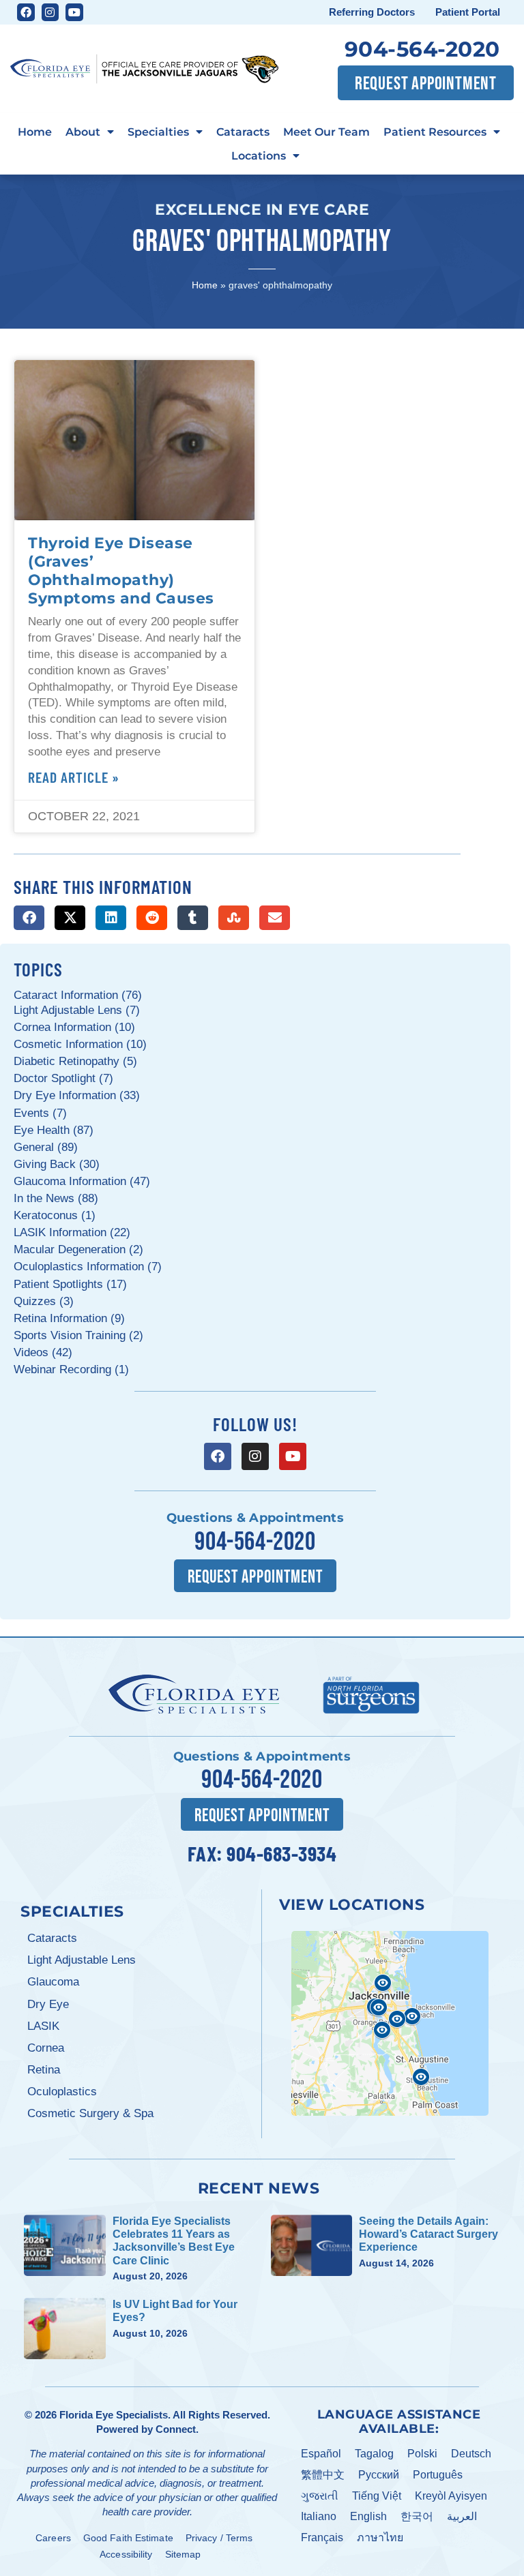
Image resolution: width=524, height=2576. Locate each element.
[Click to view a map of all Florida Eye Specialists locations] (390, 2023)
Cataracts (243, 132)
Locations (259, 155)
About (83, 132)
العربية (462, 2516)
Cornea (46, 2048)
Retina (44, 2070)
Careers (53, 2538)
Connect (176, 2429)
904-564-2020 (422, 49)
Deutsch (471, 2454)
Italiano (319, 2516)
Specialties (158, 132)
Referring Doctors (372, 12)
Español (321, 2454)
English (368, 2516)
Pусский (379, 2475)
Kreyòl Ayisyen (451, 2496)
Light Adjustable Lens (82, 1960)
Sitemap (183, 2554)
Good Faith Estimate (128, 2538)
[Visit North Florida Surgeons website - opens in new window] (371, 1693)
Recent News (259, 2188)
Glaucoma (53, 1982)
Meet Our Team (326, 132)
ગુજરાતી (320, 2496)
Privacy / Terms (219, 2538)
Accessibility (126, 2554)
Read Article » (74, 777)
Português (438, 2475)
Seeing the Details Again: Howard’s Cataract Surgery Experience (428, 2234)
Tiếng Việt (377, 2496)
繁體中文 (323, 2475)
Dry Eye (48, 2004)
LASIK (43, 2026)
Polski (422, 2454)
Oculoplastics (62, 2092)
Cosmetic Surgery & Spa (90, 2113)
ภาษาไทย (380, 2537)
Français (322, 2537)
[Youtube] (74, 12)
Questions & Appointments (255, 1518)
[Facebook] (26, 12)
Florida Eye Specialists (114, 2415)
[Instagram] (50, 12)
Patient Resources (435, 132)
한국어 (417, 2516)
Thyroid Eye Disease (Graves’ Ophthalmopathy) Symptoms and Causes (121, 570)
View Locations (352, 1904)
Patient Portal (468, 12)
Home (35, 132)
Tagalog (374, 2454)
